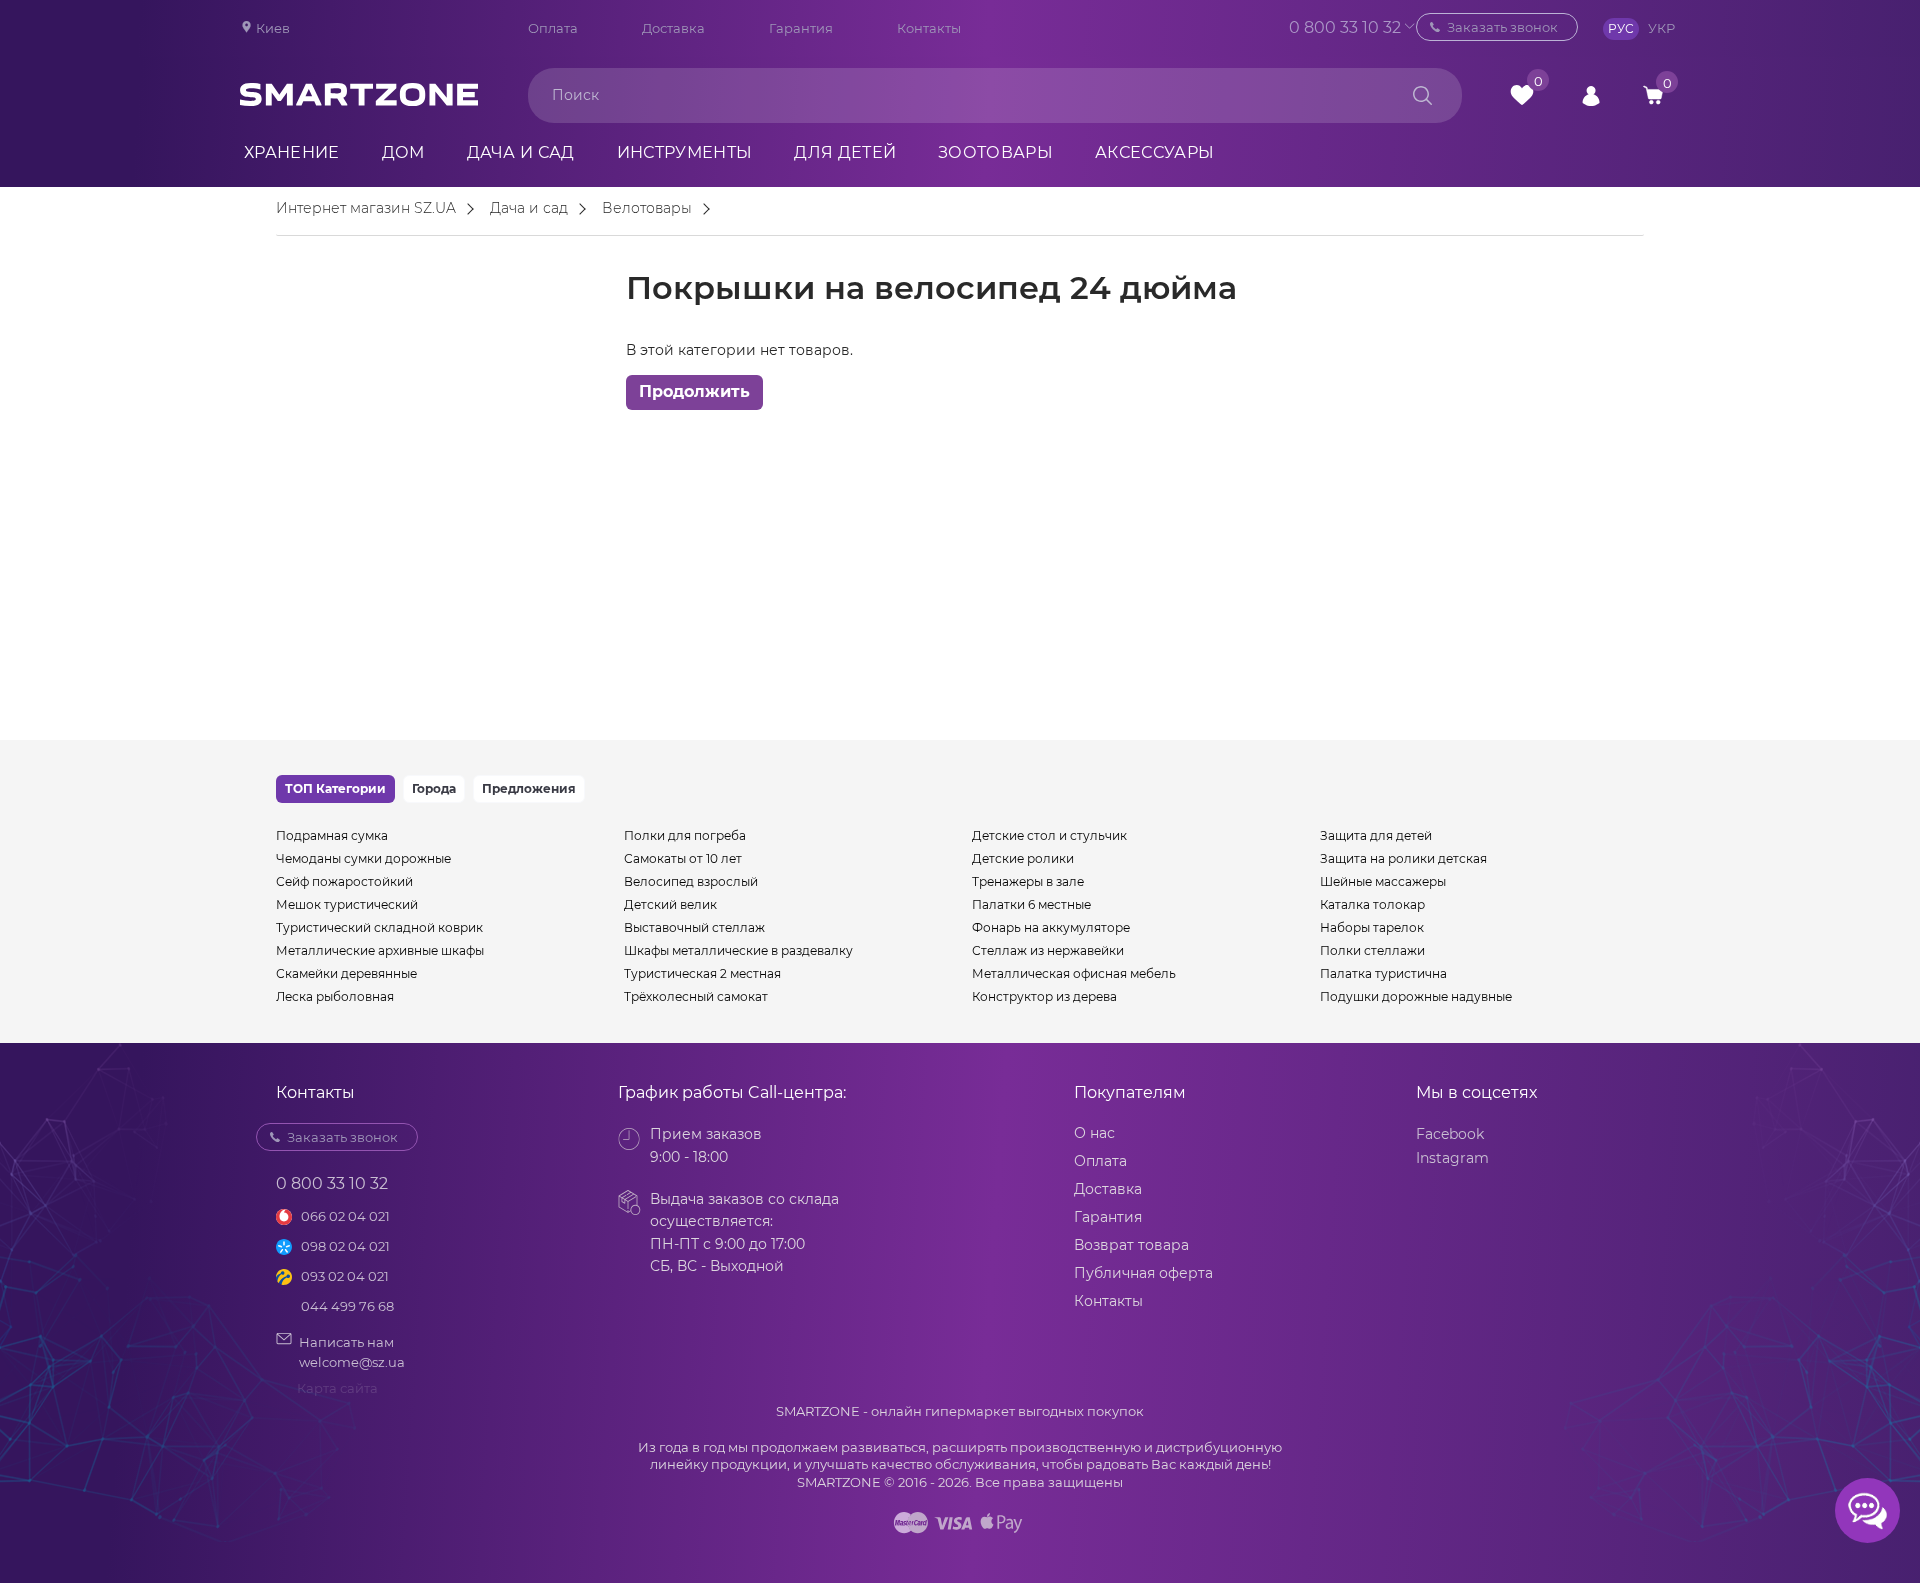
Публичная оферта (1143, 1273)
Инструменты (685, 152)
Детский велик (670, 904)
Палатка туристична (1383, 973)
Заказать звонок (1502, 27)
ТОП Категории (335, 788)
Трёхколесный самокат (696, 996)
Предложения (529, 788)
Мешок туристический (347, 904)
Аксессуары (1154, 152)
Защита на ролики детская (1403, 858)
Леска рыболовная (335, 996)
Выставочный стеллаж (694, 927)
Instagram (1452, 1158)
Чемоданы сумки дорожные (363, 858)
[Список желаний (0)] (1522, 95)
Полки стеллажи (1372, 950)
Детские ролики (1023, 858)
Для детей (845, 152)
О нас (1094, 1133)
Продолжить (694, 391)
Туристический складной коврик (379, 927)
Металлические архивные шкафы (380, 950)
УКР (1661, 28)
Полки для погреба (685, 835)
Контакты (929, 28)
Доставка (673, 28)
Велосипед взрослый (691, 881)
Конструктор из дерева (1044, 996)
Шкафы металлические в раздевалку (738, 950)
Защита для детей (1376, 835)
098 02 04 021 (345, 1246)
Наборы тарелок (1372, 927)
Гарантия (801, 28)
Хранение (292, 152)
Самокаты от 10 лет (683, 858)
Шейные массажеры (1383, 881)
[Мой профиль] (1591, 94)
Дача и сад (521, 152)
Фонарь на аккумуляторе (1051, 927)
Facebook (1450, 1134)
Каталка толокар (1372, 904)
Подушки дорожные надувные (1416, 996)
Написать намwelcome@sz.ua (352, 1352)
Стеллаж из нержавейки (1048, 950)
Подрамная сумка (332, 835)
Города (434, 788)
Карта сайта (337, 1388)
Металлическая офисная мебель (1074, 973)
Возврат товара (1131, 1245)
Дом (403, 152)
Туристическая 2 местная (702, 973)
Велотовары (647, 209)
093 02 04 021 (345, 1276)
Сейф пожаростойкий (344, 881)
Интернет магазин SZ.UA (366, 209)
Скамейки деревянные (346, 973)
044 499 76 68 (347, 1306)
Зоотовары (995, 152)
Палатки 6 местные (1031, 904)
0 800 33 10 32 (1315, 27)
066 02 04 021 (345, 1216)
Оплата (553, 28)
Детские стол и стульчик (1049, 835)
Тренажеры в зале (1028, 881)
